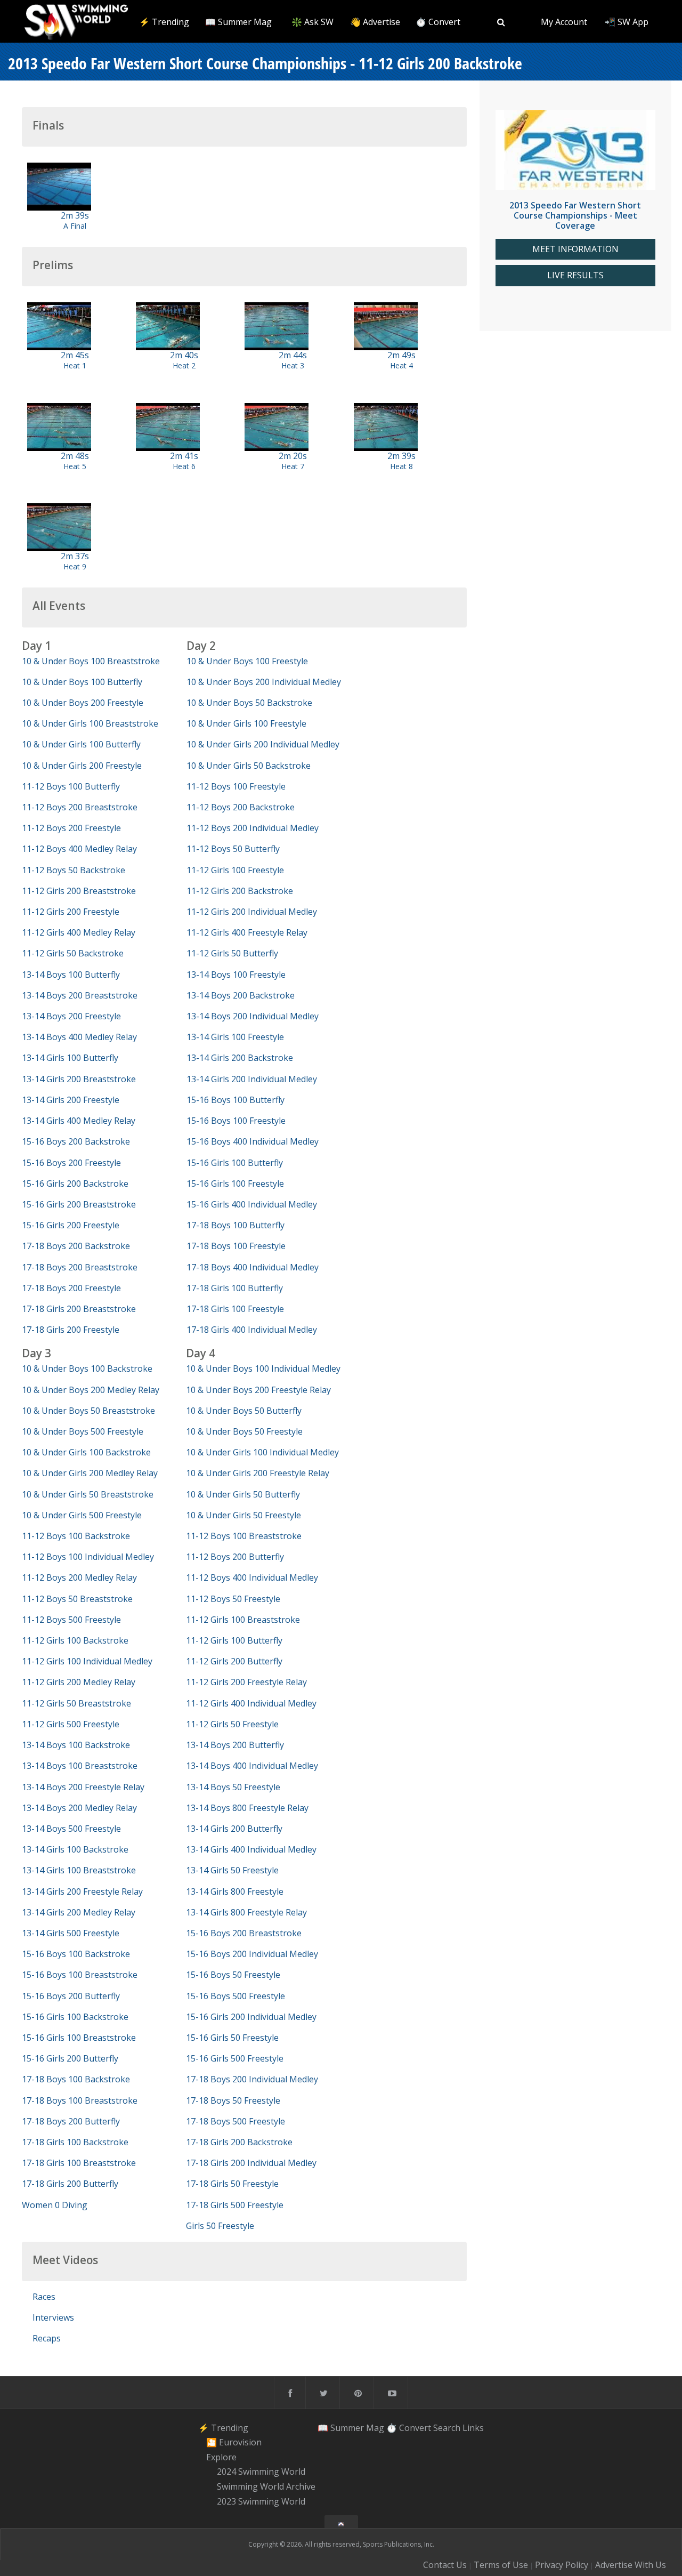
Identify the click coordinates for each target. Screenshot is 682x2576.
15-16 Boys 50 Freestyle (233, 1975)
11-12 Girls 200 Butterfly (234, 1661)
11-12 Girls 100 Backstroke (75, 1640)
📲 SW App (627, 22)
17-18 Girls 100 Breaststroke (79, 2163)
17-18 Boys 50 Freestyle (233, 2100)
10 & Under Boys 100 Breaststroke (91, 661)
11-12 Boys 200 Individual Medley (253, 828)
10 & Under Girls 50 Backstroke (249, 766)
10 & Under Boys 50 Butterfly (244, 1411)
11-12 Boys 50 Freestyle (233, 1599)
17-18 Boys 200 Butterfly (71, 2121)
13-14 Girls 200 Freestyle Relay (82, 1891)
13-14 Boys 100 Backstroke (76, 1745)
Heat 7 (293, 466)
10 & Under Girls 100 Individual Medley (262, 1452)
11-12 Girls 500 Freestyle (71, 1724)
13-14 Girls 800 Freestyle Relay (246, 1912)
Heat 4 (401, 365)
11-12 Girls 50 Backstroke (73, 953)
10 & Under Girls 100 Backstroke (86, 1452)
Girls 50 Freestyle (220, 2226)
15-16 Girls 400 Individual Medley (252, 1204)
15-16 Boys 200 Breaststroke (244, 1933)
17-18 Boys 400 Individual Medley (253, 1267)
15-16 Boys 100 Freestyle (236, 1121)
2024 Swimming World (261, 2472)
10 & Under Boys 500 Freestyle (83, 1431)
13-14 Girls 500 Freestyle (71, 1933)
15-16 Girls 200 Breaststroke (79, 1204)
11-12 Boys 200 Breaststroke (80, 807)
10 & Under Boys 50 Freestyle (244, 1431)
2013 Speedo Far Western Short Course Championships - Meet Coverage (575, 215)
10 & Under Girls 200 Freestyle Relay (258, 1473)
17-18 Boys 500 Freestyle (236, 2121)
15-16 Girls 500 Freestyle (235, 2058)
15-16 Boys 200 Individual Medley (252, 1954)
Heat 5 (75, 466)
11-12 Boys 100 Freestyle (236, 786)
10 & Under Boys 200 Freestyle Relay (258, 1390)
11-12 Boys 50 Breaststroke (77, 1599)
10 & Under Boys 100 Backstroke (87, 1368)
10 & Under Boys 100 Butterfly (82, 682)
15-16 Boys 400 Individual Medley (253, 1141)
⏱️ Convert (438, 22)
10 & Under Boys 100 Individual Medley (263, 1368)
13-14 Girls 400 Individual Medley (251, 1849)
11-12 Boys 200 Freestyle (71, 828)
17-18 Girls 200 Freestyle (71, 1330)
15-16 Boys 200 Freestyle (71, 1163)
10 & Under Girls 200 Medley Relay (90, 1473)
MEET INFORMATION (575, 249)
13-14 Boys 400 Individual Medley (252, 1766)
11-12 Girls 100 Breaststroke (243, 1620)
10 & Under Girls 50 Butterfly (243, 1494)
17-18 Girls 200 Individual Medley (251, 2163)
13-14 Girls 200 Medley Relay (79, 1912)
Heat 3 (293, 365)
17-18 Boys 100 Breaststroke (80, 2100)
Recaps (47, 2338)
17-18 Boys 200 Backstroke (76, 1246)
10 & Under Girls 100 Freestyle (246, 723)
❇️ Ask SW (312, 22)
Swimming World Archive (266, 2486)
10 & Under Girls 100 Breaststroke (90, 723)
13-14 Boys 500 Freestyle (71, 1829)
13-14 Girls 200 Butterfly (234, 1829)
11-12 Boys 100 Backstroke (76, 1536)
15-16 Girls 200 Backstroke (75, 1184)
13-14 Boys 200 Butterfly (235, 1745)
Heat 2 (184, 365)
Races (44, 2297)
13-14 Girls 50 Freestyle (232, 1870)
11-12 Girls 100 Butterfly (234, 1640)
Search (447, 2427)
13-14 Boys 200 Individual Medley (253, 1016)
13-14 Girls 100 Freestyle (235, 1037)
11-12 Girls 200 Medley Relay (79, 1682)
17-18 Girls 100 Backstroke (75, 2142)
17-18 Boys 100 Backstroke (76, 2079)
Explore (221, 2457)
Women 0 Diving (55, 2205)
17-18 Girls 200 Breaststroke (79, 1309)
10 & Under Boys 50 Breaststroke (88, 1411)
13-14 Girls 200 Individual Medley (252, 1079)
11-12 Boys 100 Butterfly (71, 786)
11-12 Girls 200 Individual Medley (252, 912)
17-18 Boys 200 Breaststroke (80, 1267)
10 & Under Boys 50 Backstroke (249, 703)
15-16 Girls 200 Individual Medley (251, 2017)
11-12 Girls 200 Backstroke (240, 891)
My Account (564, 22)
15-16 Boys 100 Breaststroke (80, 1975)
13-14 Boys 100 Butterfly (71, 975)
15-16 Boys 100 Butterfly (236, 1100)
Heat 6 (184, 466)
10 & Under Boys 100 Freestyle (247, 661)
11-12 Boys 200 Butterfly (235, 1557)
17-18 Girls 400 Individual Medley (252, 1330)
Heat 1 (75, 365)
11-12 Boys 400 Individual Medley (252, 1577)
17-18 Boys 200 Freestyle (71, 1288)
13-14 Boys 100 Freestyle (236, 975)
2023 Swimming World (261, 2501)
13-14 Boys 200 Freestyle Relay (83, 1787)
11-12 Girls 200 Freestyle (71, 912)
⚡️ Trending (164, 22)
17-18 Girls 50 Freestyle (232, 2184)
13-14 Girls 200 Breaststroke (79, 1079)
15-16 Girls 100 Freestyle (235, 1184)
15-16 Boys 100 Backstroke (76, 1954)
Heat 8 (401, 466)
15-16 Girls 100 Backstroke (75, 2017)
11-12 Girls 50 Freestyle (232, 1724)
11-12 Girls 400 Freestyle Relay (247, 932)
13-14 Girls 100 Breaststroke (79, 1870)
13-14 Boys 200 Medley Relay (79, 1808)
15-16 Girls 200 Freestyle (71, 1225)
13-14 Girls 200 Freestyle (71, 1100)
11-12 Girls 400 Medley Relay (79, 932)
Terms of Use (501, 2565)
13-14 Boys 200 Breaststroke (80, 995)
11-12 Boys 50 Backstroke (74, 870)
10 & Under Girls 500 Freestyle (82, 1515)
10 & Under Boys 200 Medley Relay (91, 1390)
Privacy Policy (562, 2565)
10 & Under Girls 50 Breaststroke (88, 1494)
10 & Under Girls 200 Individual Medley (263, 744)
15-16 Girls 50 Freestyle (232, 2038)
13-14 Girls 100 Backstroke (75, 1849)
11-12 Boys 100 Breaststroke (244, 1536)
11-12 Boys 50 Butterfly (233, 849)
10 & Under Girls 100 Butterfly (81, 744)
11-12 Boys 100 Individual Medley (88, 1557)
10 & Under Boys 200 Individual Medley (264, 682)
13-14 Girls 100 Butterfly (70, 1058)
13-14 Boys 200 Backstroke (241, 995)
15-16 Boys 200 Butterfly (71, 1996)
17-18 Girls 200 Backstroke (239, 2142)
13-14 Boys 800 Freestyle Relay (247, 1808)
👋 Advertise (375, 22)
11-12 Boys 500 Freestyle (71, 1620)
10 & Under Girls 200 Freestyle (82, 766)
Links (473, 2427)
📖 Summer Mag (238, 22)
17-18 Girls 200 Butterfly (70, 2184)
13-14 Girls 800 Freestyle (235, 1891)
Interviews (53, 2317)
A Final (75, 226)
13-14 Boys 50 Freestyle (233, 1787)
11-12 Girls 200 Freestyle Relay (246, 1682)
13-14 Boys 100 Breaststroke (80, 1766)
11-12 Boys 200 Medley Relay (79, 1577)
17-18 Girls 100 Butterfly (235, 1288)
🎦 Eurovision (234, 2442)
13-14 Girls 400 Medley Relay (79, 1121)
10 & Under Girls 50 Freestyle (243, 1515)
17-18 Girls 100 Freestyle (235, 1309)
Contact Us (445, 2565)
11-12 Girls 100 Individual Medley (87, 1661)
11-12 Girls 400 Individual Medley (251, 1703)
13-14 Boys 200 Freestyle (71, 1016)
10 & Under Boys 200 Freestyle (83, 703)
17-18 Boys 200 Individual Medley (252, 2079)
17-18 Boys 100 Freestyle (236, 1246)
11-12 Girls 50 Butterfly (232, 953)
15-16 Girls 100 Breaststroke (79, 2038)
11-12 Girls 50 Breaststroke (76, 1703)
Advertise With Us (631, 2565)
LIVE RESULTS (575, 275)
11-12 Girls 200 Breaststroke (79, 891)
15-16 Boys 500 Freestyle (236, 1996)
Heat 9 (75, 566)
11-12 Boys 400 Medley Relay (79, 849)
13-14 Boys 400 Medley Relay (79, 1037)
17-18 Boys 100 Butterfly (236, 1225)
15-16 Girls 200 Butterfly (70, 2058)
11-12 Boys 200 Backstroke (241, 807)
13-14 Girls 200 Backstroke (240, 1058)
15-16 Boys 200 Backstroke (76, 1141)
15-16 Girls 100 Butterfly (235, 1163)
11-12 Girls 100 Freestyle (235, 870)
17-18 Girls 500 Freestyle (235, 2205)
